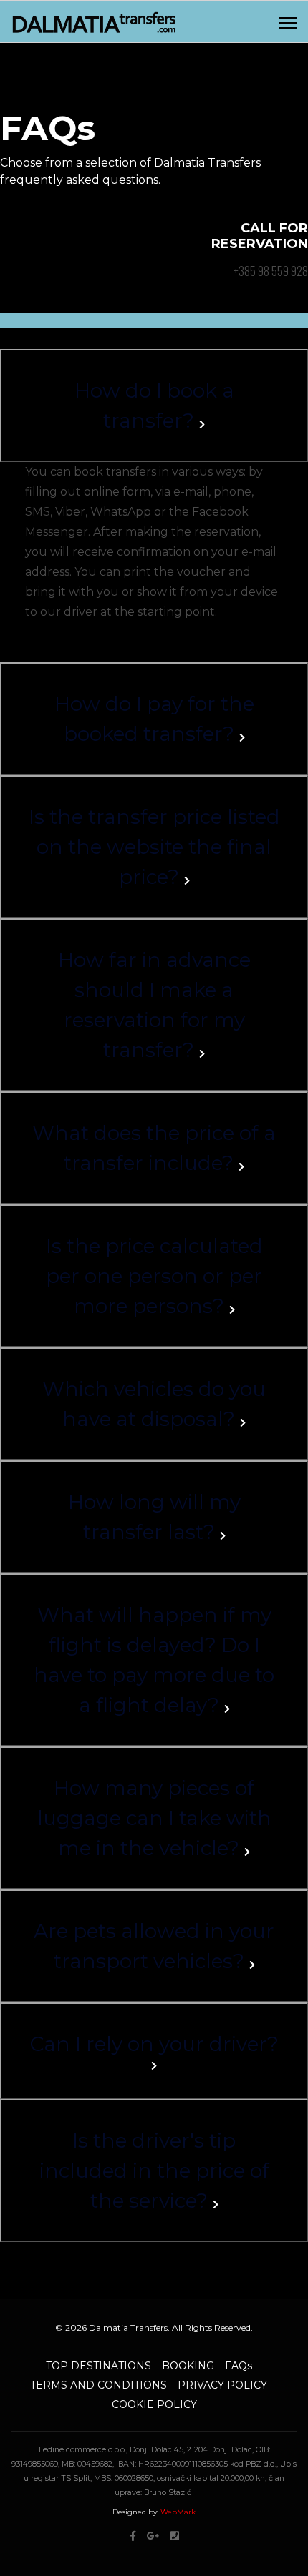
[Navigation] (288, 22)
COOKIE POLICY (154, 2404)
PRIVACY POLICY (222, 2385)
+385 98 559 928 (271, 271)
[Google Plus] (153, 2536)
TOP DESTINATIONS (98, 2366)
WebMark (178, 2512)
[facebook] (133, 2536)
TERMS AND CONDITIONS (98, 2385)
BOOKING (188, 2366)
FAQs (239, 2366)
